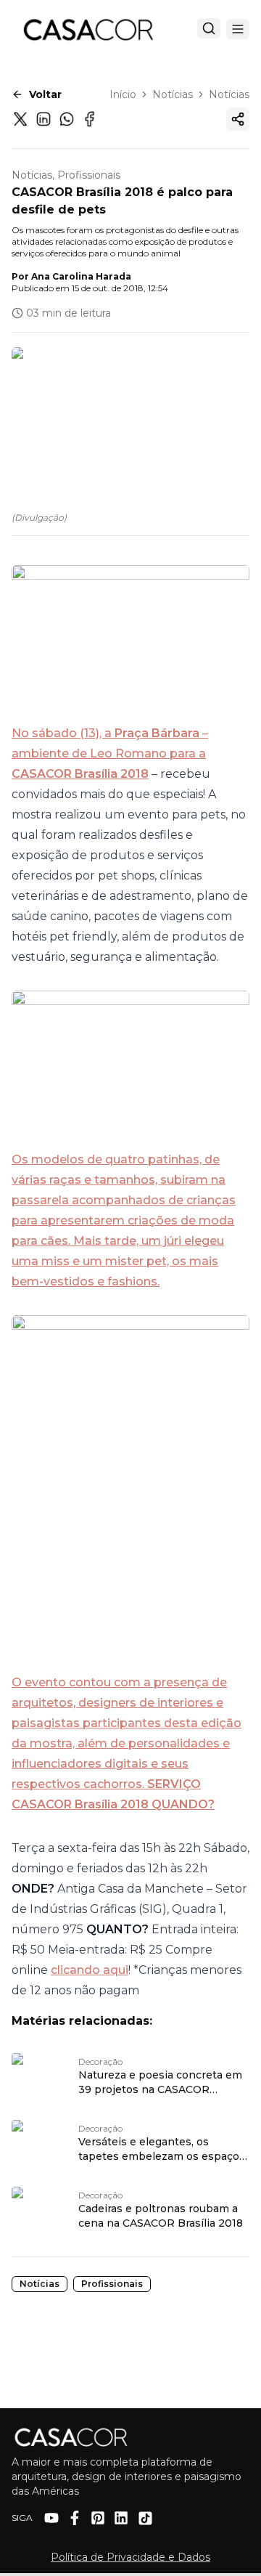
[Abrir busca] (209, 28)
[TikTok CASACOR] (145, 2518)
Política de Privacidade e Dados (130, 2557)
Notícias (173, 94)
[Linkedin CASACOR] (121, 2518)
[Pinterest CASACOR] (98, 2518)
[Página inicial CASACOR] (88, 29)
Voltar (45, 94)
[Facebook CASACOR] (75, 2518)
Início (123, 94)
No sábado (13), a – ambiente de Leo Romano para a (110, 743)
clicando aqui (90, 1970)
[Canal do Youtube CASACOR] (51, 2518)
